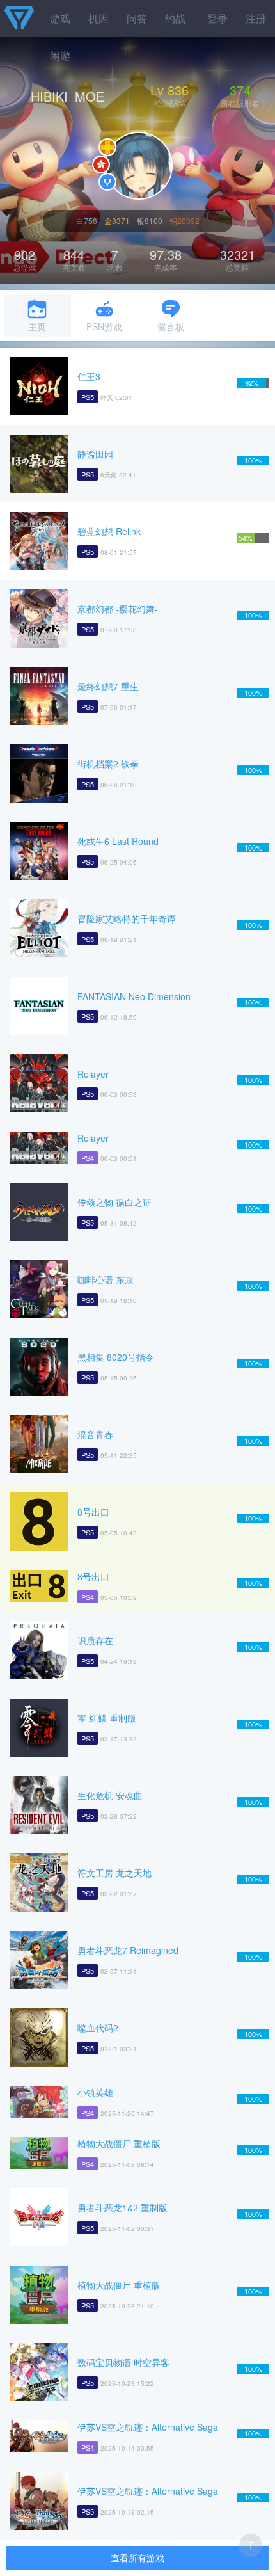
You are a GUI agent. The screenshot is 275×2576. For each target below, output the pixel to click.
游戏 (60, 18)
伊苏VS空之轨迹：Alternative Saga (148, 2427)
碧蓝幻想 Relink (109, 531)
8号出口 (93, 1512)
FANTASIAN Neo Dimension (134, 996)
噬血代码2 (98, 2028)
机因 (98, 18)
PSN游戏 (104, 326)
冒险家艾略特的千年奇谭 (127, 918)
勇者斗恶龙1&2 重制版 (122, 2207)
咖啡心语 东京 (106, 1279)
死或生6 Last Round (118, 841)
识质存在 (95, 1640)
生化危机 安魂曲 (110, 1795)
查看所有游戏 (137, 2557)
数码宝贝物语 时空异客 (123, 2362)
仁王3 (89, 376)
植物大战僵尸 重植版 (119, 2143)
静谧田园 (95, 454)
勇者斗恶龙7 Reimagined (128, 1950)
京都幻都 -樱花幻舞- (118, 609)
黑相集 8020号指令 (116, 1357)
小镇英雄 (95, 2092)
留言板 (171, 326)
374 (240, 90)
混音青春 (95, 1434)
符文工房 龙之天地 (114, 1873)
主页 (37, 326)
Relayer (93, 1074)
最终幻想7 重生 (108, 686)
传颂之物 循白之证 (114, 1202)
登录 (217, 18)
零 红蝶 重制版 (107, 1718)
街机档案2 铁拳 (108, 764)
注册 (256, 18)
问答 (137, 18)
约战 (175, 18)
